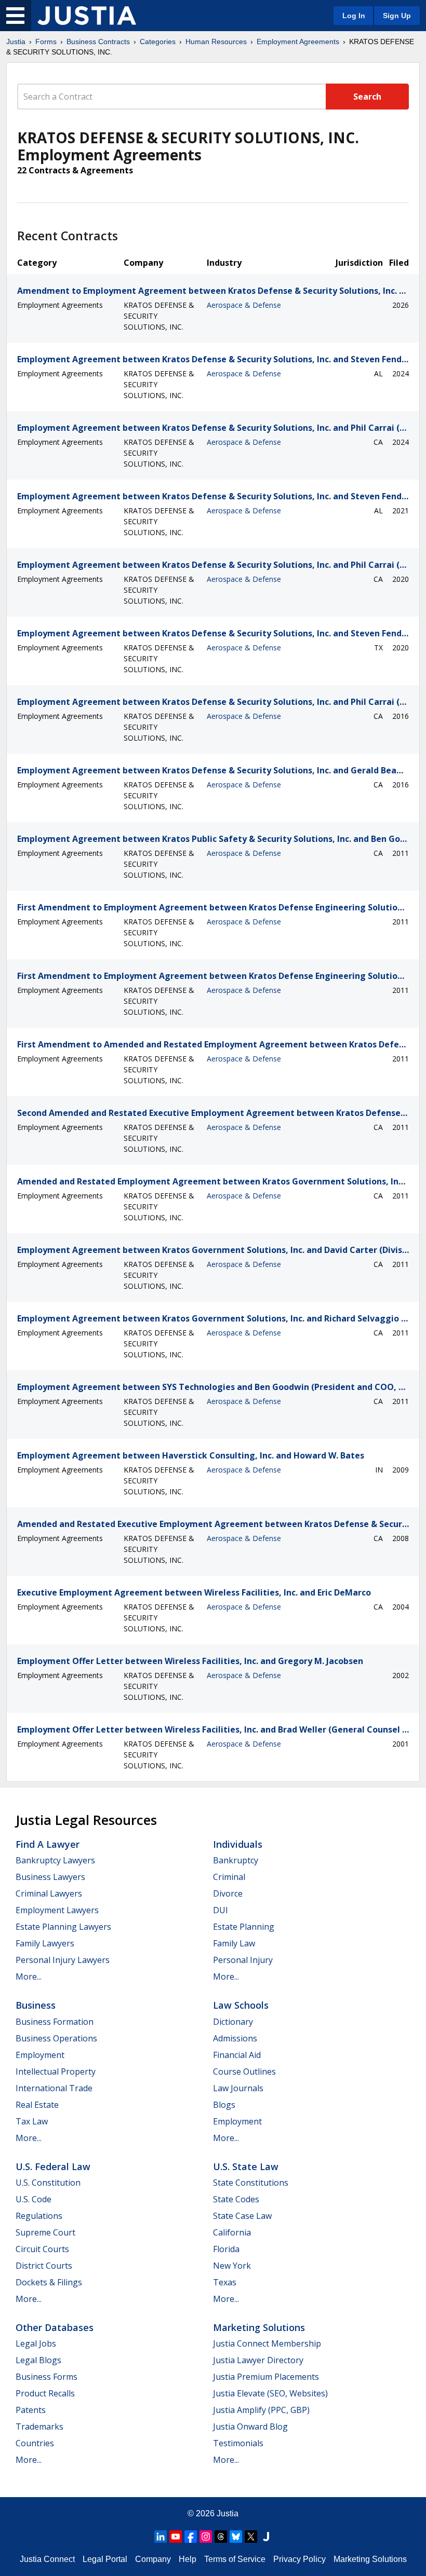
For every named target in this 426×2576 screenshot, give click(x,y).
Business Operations (56, 2038)
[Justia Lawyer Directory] (266, 2537)
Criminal (229, 1877)
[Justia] (87, 16)
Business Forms (46, 2377)
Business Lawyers (50, 1877)
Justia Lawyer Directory (258, 2360)
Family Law (234, 1943)
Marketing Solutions (259, 2327)
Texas (225, 2282)
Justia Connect (47, 2559)
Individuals (238, 1844)
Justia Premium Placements (266, 2377)
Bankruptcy (236, 1860)
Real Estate (37, 2105)
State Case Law (242, 2216)
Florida (226, 2249)
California (232, 2232)
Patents (31, 2410)
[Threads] (221, 2537)
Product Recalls (45, 2393)
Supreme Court (45, 2232)
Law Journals (238, 2088)
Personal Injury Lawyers (63, 1960)
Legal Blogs (38, 2360)
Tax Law (32, 2121)
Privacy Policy (299, 2559)
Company (153, 2559)
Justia (16, 42)
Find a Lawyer (48, 1844)
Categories (158, 42)
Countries (35, 2443)
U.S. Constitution (48, 2183)
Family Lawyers (45, 1943)
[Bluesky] (236, 2537)
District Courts (44, 2266)
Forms (46, 42)
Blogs (224, 2105)
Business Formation (55, 2022)
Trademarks (39, 2427)
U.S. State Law (246, 2166)
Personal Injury (243, 1960)
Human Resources (216, 42)
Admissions (235, 2038)
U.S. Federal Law (53, 2166)
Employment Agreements (298, 42)
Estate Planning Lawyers (63, 1927)
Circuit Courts (42, 2249)
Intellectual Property (56, 2071)
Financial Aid (237, 2055)
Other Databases (55, 2327)
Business (36, 2005)
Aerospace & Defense (244, 305)
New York (232, 2266)
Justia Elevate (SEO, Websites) (270, 2393)
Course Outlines (244, 2071)
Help (188, 2559)
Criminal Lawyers (49, 1893)
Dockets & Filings (49, 2282)
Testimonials (238, 2443)
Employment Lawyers (57, 1910)
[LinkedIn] (161, 2537)
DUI (221, 1910)
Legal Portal (105, 2559)
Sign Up (397, 16)
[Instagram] (206, 2537)
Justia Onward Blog (250, 2427)
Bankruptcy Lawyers (55, 1860)
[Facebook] (191, 2537)
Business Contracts (98, 42)
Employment (40, 2055)
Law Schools (241, 2005)
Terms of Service (235, 2559)
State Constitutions (251, 2183)
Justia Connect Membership (267, 2343)
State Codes (236, 2199)
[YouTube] (176, 2537)
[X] (251, 2537)
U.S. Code (34, 2199)
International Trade (54, 2088)
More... (29, 1977)
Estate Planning (244, 1927)
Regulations (39, 2216)
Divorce (228, 1893)
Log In (354, 16)
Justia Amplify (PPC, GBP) (261, 2410)
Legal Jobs (36, 2343)
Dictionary (233, 2022)
